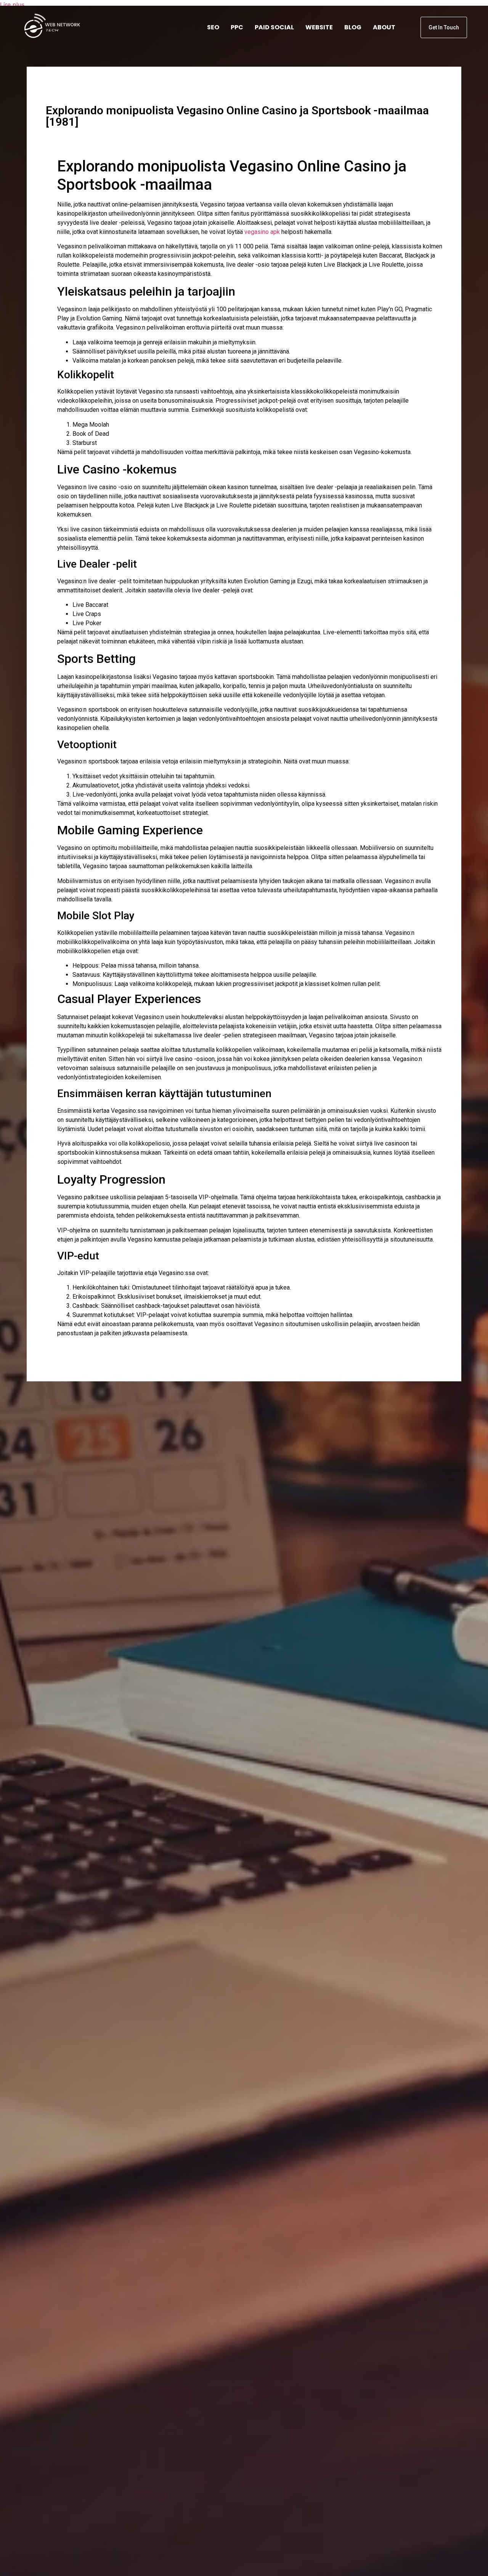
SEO (213, 27)
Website (319, 27)
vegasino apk (262, 232)
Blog (353, 27)
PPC (237, 27)
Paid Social (274, 27)
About (384, 27)
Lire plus (12, 5)
